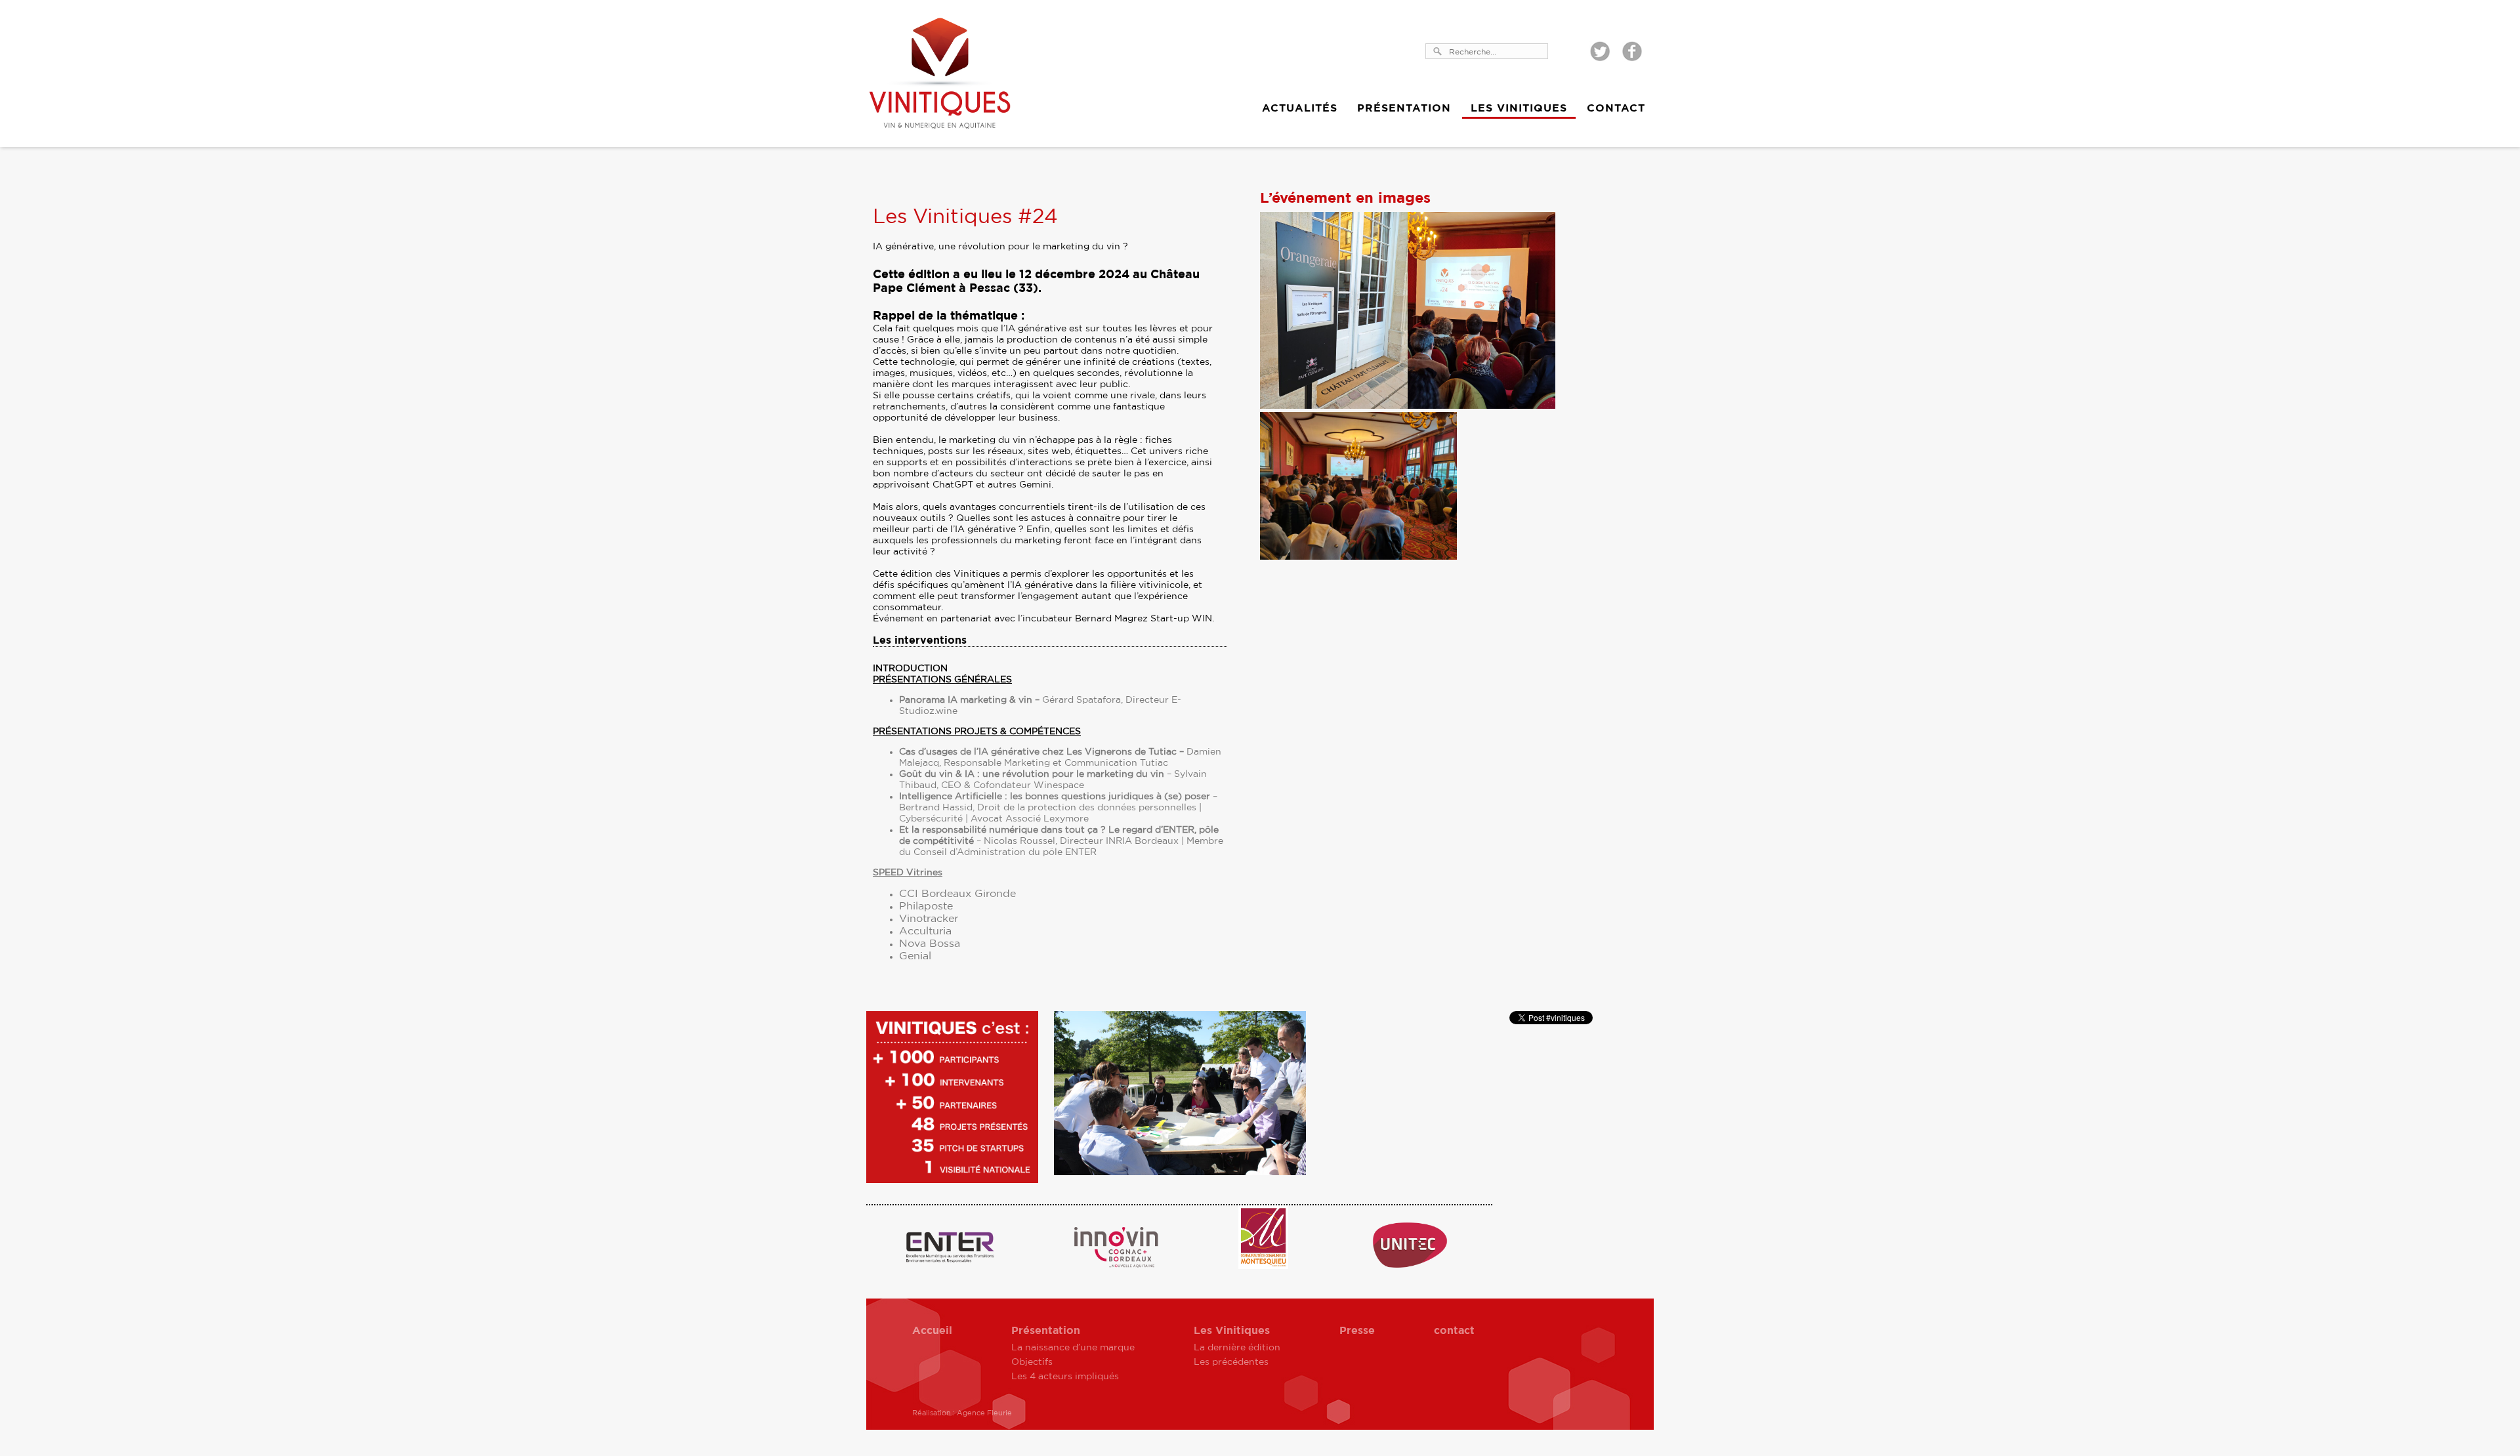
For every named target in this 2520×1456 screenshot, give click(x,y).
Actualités (1300, 108)
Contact (1616, 108)
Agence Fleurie (984, 1413)
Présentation (1404, 108)
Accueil (932, 1331)
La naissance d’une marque (1073, 1348)
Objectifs (1032, 1362)
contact (1454, 1331)
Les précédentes (1231, 1362)
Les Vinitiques (1519, 108)
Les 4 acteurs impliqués (1065, 1377)
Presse (1357, 1331)
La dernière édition (1237, 1348)
